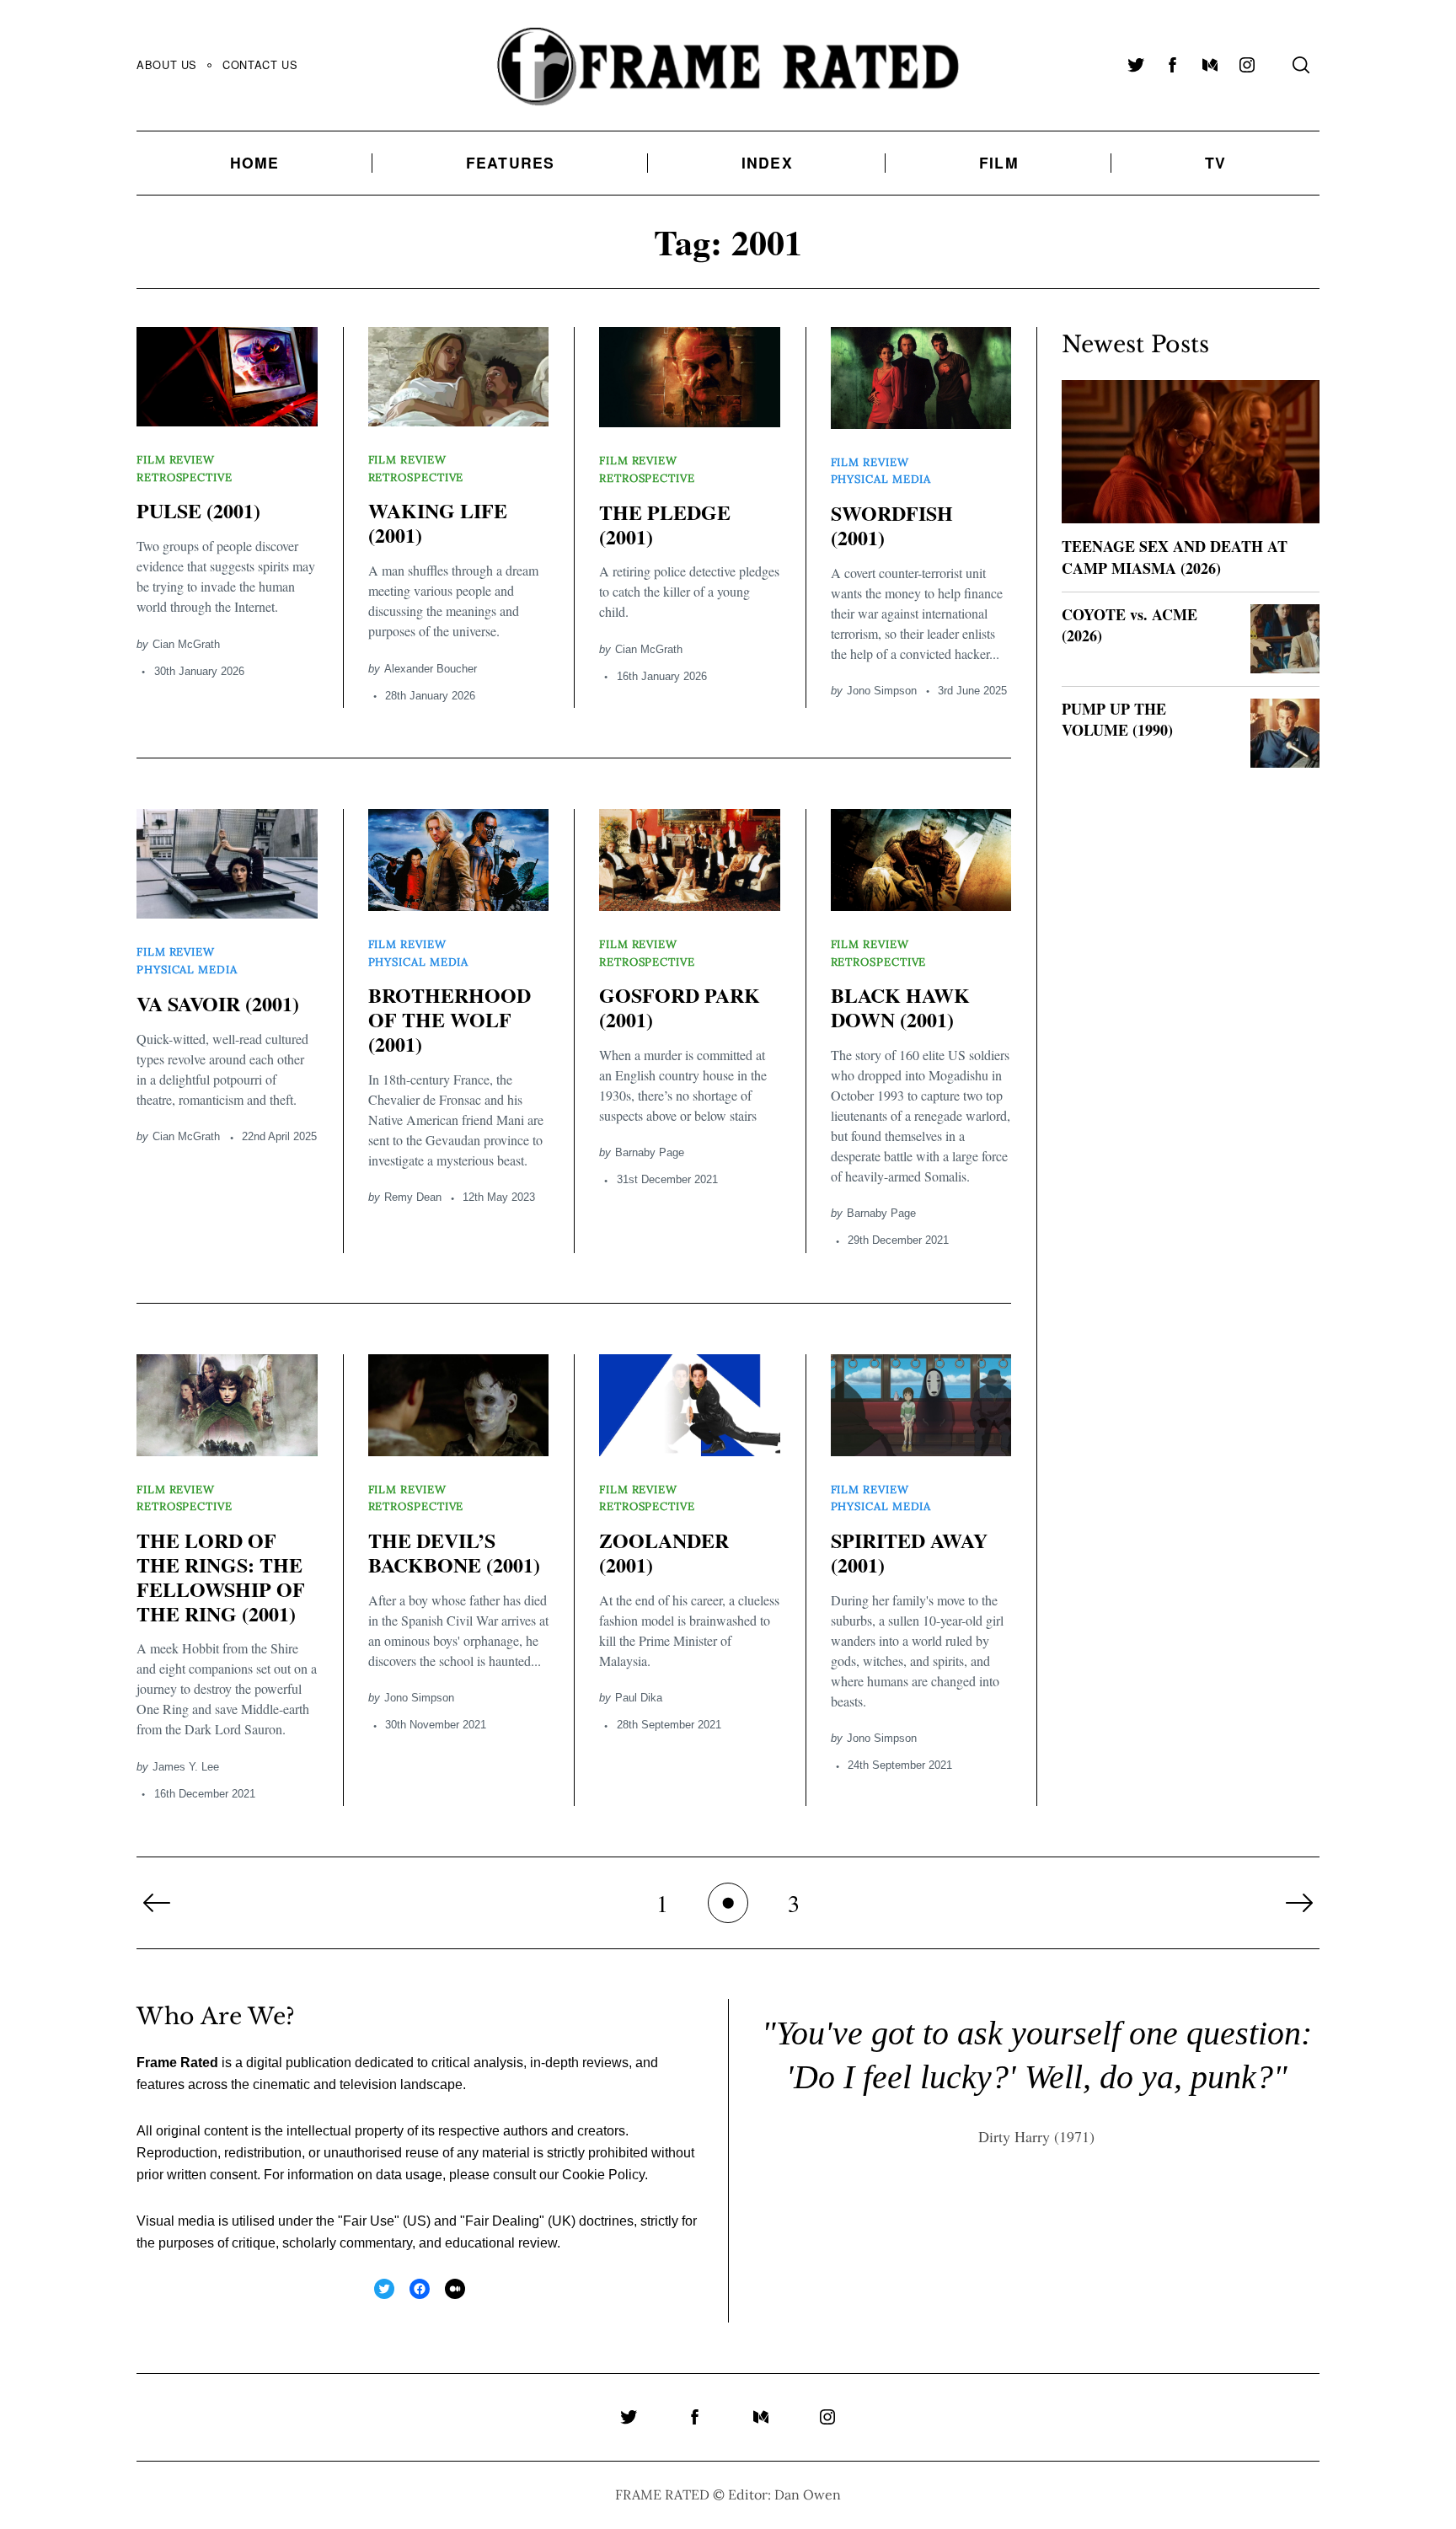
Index (767, 162)
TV (1215, 162)
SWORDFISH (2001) (892, 525)
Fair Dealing (502, 2221)
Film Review (176, 460)
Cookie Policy (603, 2175)
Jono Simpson (882, 691)
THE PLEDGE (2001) (665, 524)
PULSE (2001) (198, 510)
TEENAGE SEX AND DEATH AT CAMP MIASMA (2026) (1175, 557)
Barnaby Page (650, 1152)
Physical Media (881, 479)
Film (999, 162)
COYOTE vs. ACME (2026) (1129, 625)
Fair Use (369, 2221)
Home (255, 162)
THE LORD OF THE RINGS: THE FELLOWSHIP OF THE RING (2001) (221, 1576)
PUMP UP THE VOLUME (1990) (1117, 719)
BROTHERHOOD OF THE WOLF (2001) (450, 1019)
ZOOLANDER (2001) (664, 1552)
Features (511, 162)
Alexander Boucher (431, 669)
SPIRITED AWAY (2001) (909, 1552)
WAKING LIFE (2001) (438, 522)
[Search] (1301, 65)
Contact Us (260, 64)
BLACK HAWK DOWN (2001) (900, 1007)
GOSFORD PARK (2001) (680, 1007)
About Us (167, 64)
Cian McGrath (186, 644)
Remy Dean (413, 1197)
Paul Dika (639, 1698)
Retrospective (185, 477)
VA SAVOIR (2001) (218, 1003)
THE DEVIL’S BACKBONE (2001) (454, 1552)
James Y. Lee (186, 1767)
